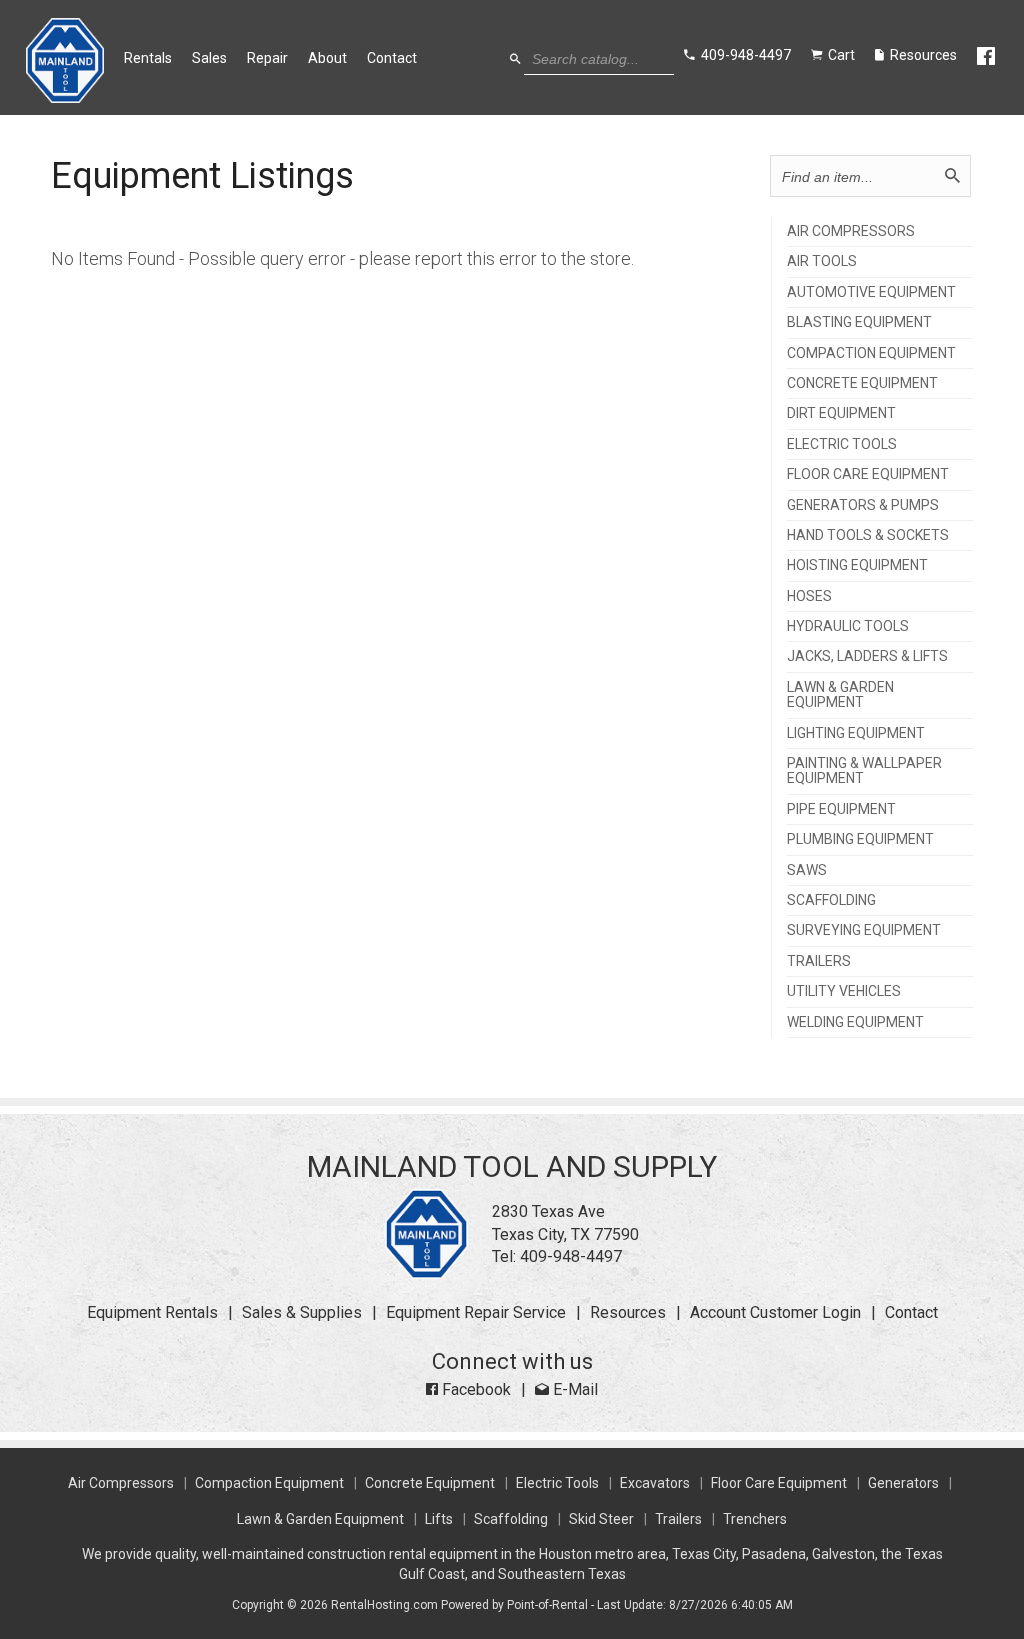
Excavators (655, 1483)
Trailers (678, 1519)
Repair (267, 58)
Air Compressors (121, 1483)
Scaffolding (511, 1519)
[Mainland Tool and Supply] (426, 1273)
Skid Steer (601, 1519)
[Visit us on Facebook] (987, 57)
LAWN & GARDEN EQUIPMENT (840, 695)
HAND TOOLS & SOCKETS (868, 535)
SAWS (807, 870)
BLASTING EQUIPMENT (859, 322)
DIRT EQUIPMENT (841, 413)
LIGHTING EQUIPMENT (856, 733)
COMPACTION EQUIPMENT (871, 353)
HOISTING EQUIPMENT (857, 565)
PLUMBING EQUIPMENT (860, 839)
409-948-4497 (571, 1256)
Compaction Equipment (269, 1483)
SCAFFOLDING (831, 900)
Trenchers (755, 1519)
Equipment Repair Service (476, 1312)
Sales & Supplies (302, 1312)
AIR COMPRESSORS (851, 231)
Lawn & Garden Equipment (320, 1519)
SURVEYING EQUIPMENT (864, 930)
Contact (392, 58)
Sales (209, 58)
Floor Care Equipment (779, 1483)
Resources (628, 1312)
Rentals (148, 58)
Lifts (439, 1519)
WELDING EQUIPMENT (855, 1022)
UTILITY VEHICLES (844, 991)
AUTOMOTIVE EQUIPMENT (871, 292)
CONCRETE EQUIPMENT (862, 383)
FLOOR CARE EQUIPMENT (868, 474)
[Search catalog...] (515, 59)
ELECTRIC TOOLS (842, 444)
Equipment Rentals (152, 1312)
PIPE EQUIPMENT (841, 809)
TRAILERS (819, 961)
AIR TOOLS (822, 261)
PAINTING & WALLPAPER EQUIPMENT (864, 771)
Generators (903, 1483)
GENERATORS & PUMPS (863, 505)
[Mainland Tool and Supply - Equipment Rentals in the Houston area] (65, 97)
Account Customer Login (775, 1312)
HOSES (809, 596)
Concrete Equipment (430, 1483)
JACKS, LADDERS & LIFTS (867, 656)
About (327, 58)
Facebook (474, 1389)
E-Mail (573, 1389)
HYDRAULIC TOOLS (848, 626)
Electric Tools (557, 1483)
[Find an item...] (952, 176)
